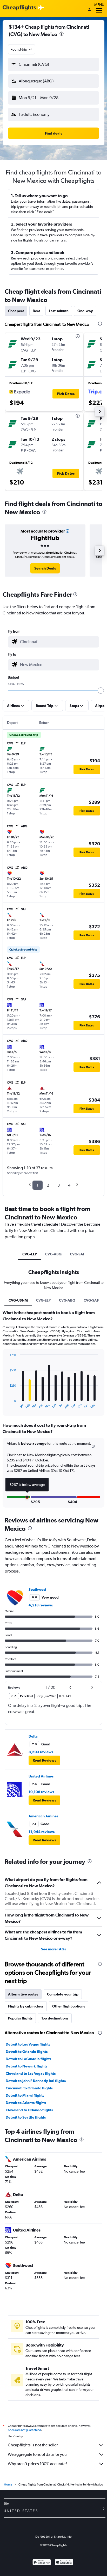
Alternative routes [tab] (23, 1994)
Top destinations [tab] (55, 2018)
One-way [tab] (85, 311)
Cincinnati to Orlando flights (29, 2088)
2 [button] (48, 1185)
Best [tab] (36, 311)
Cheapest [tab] (16, 311)
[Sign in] (89, 10)
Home (8, 2484)
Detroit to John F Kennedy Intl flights (36, 2081)
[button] (53, 64)
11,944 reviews (42, 1832)
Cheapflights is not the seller (33, 2445)
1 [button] (38, 1185)
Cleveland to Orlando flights (29, 2110)
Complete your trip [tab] (63, 1994)
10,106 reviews (41, 1792)
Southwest (37, 1589)
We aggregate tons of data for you (37, 2454)
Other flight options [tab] (69, 2006)
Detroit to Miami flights (25, 2095)
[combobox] (22, 49)
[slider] (101, 691)
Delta (33, 1736)
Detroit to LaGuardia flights (28, 2059)
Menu (99, 5)
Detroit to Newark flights (26, 2066)
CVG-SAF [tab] (77, 1254)
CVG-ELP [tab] (30, 1254)
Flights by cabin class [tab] (26, 2006)
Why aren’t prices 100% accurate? (38, 2464)
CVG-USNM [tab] (18, 1300)
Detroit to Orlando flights (27, 2052)
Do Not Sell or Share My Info (53, 2537)
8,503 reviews (41, 1752)
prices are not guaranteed (24, 2430)
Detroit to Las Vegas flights (28, 2044)
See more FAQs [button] (53, 1949)
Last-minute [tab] (59, 311)
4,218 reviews (41, 1605)
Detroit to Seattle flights (26, 2117)
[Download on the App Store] (64, 2563)
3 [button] (59, 1185)
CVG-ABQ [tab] (53, 1254)
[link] (45, 568)
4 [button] (69, 1185)
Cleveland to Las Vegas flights (31, 2073)
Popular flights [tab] (20, 2018)
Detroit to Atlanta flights (26, 2103)
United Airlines (41, 1776)
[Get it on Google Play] (42, 2563)
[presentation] (62, 34)
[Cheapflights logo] (19, 8)
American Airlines (43, 1816)
